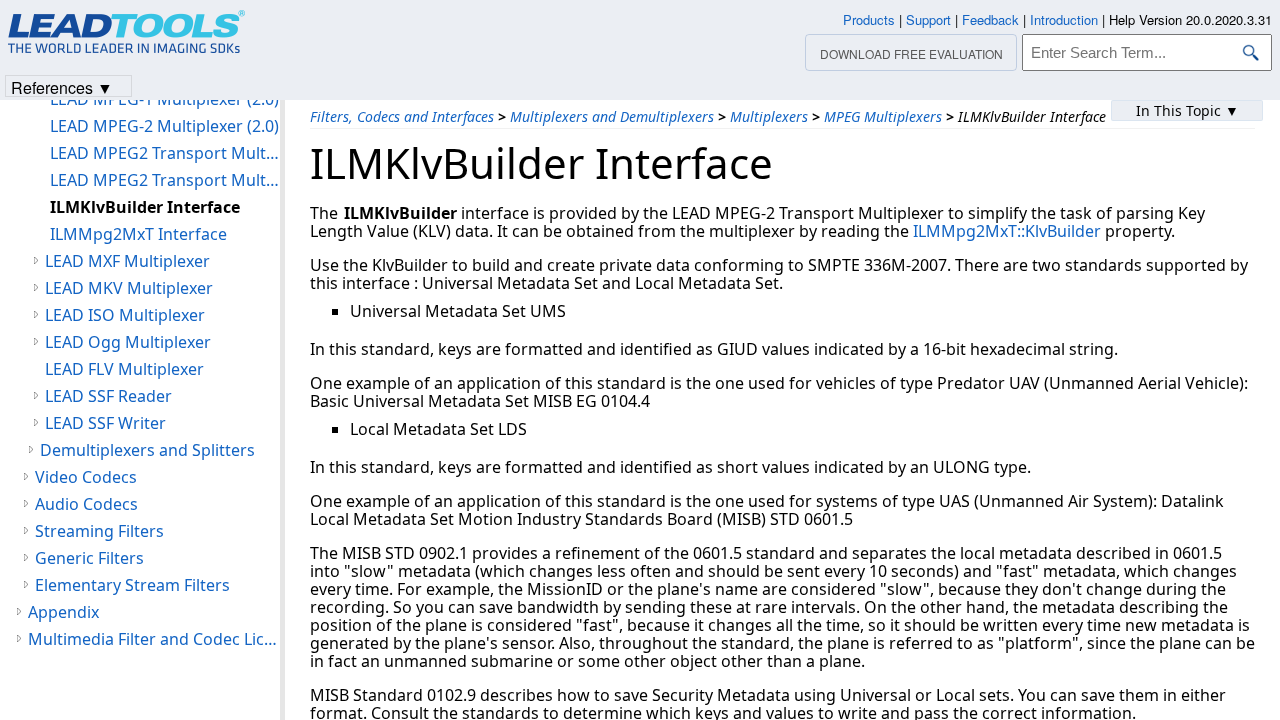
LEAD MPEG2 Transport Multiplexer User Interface (165, 180)
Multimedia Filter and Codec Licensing (154, 639)
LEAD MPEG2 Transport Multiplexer (165, 153)
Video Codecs (86, 477)
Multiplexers (769, 116)
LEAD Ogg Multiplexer (128, 342)
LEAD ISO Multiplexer (125, 315)
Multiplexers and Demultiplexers (612, 116)
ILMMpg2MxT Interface (138, 234)
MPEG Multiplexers (883, 116)
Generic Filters (89, 558)
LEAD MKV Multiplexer (129, 288)
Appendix (63, 612)
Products (869, 19)
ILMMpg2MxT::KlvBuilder (1007, 231)
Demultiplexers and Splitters (147, 450)
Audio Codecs (86, 504)
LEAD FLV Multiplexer (124, 369)
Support (928, 19)
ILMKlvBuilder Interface (145, 207)
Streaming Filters (99, 531)
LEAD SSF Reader (108, 396)
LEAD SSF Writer (105, 423)
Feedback (990, 19)
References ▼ (62, 86)
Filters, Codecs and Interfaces (402, 116)
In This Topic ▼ (1187, 110)
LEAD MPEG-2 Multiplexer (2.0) (164, 126)
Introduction (1064, 19)
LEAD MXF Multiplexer (127, 261)
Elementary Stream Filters (132, 585)
